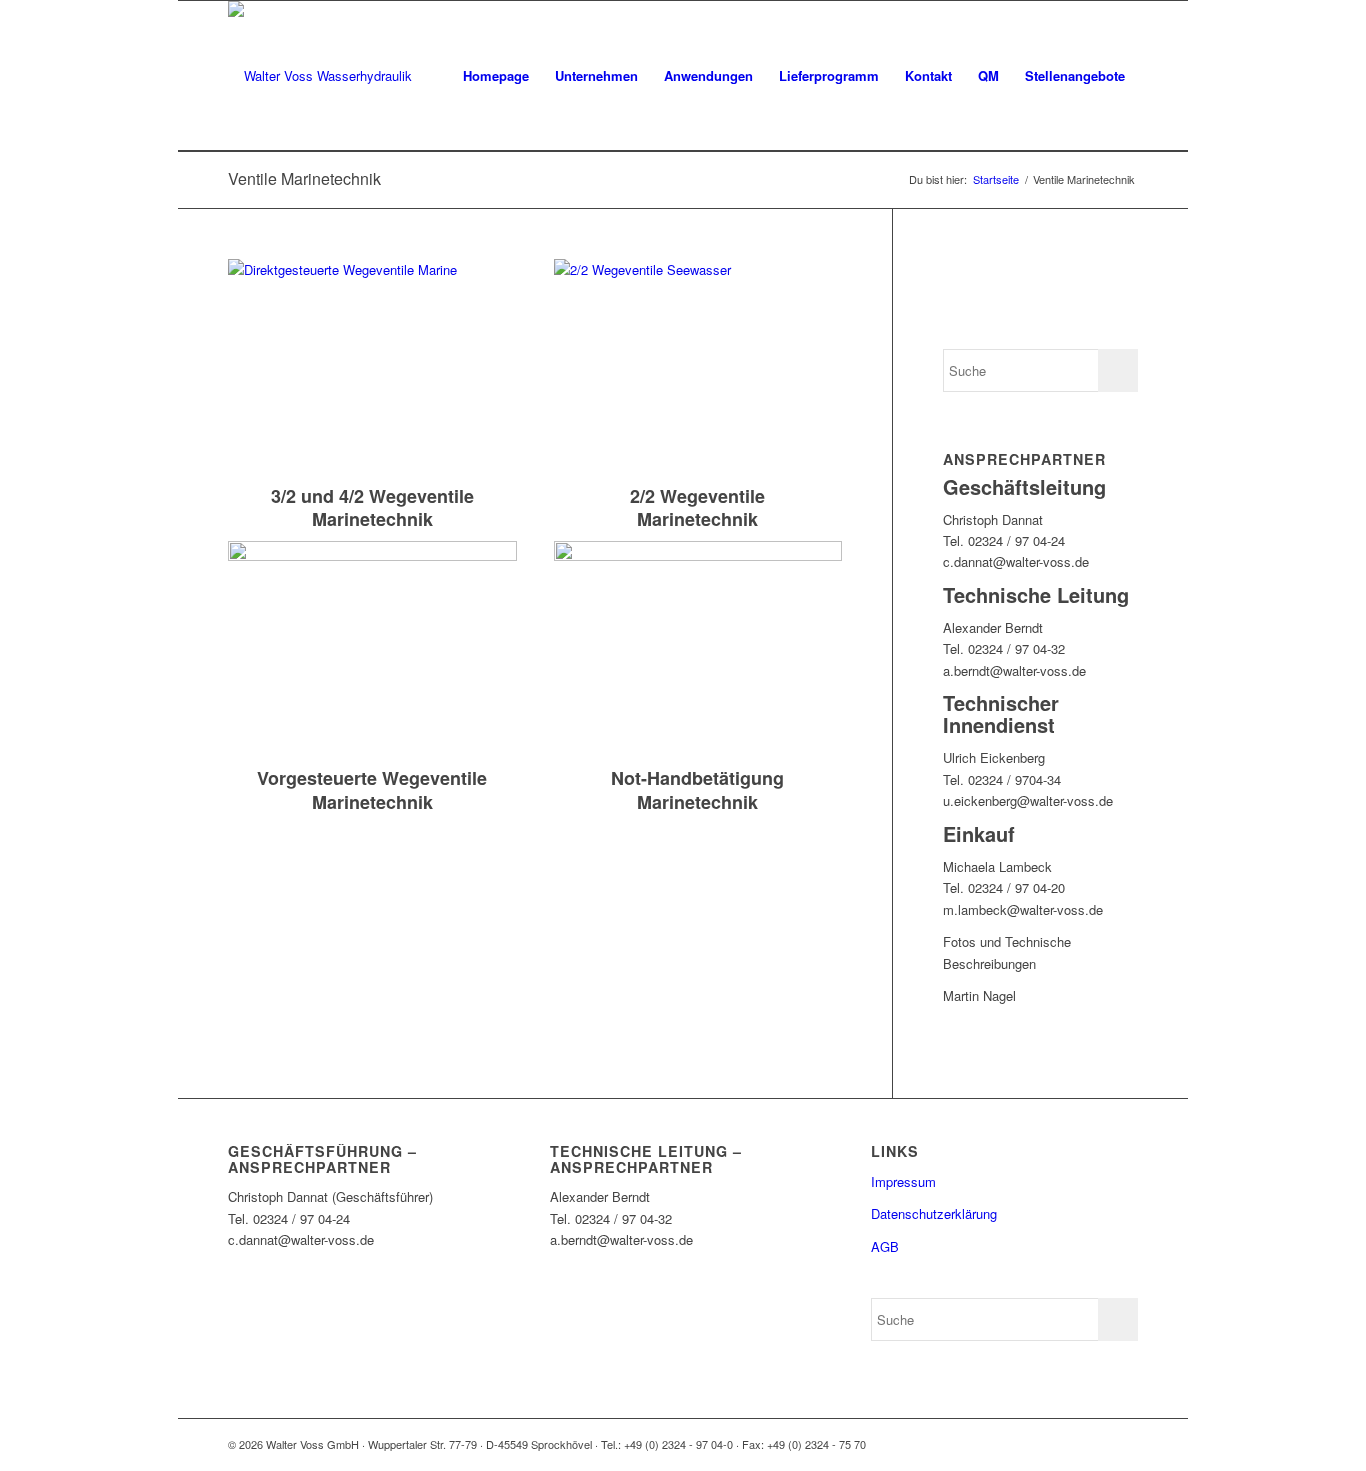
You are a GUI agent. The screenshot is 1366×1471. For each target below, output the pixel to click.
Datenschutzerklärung (934, 1213)
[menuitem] (496, 76)
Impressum (903, 1181)
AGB (885, 1246)
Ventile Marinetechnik (304, 178)
